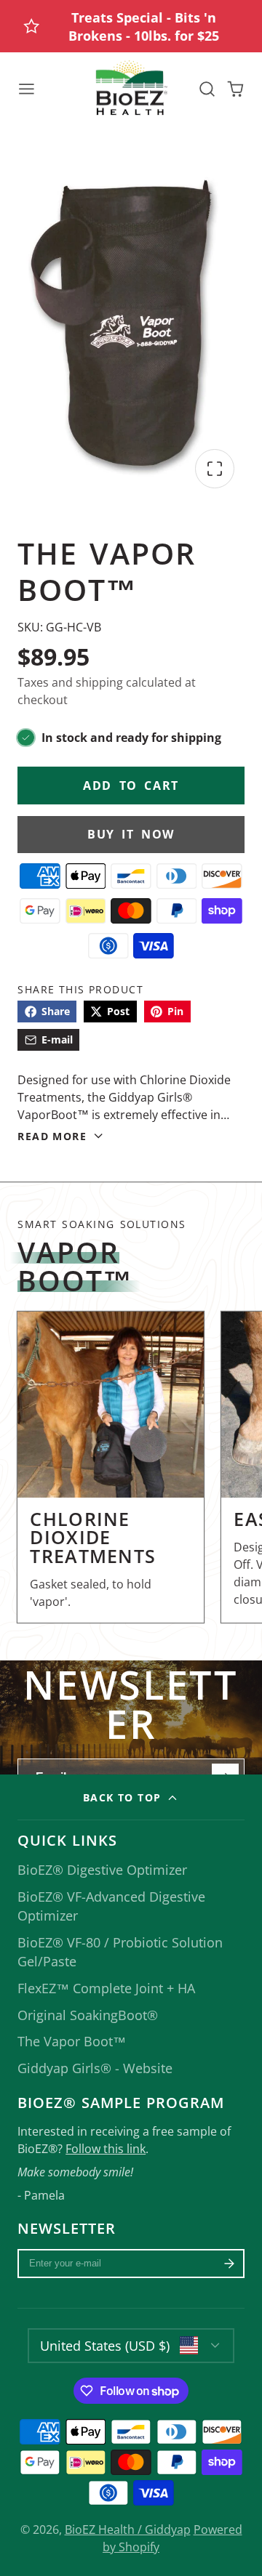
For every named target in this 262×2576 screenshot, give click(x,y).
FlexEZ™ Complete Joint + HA (106, 1988)
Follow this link (106, 2149)
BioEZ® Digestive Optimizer (102, 1870)
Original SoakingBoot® (88, 2015)
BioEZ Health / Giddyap (128, 2529)
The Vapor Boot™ (72, 2041)
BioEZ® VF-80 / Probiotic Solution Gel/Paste (120, 1952)
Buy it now (131, 834)
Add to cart (131, 786)
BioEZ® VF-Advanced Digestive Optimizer (111, 1906)
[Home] (131, 89)
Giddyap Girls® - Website (95, 2068)
